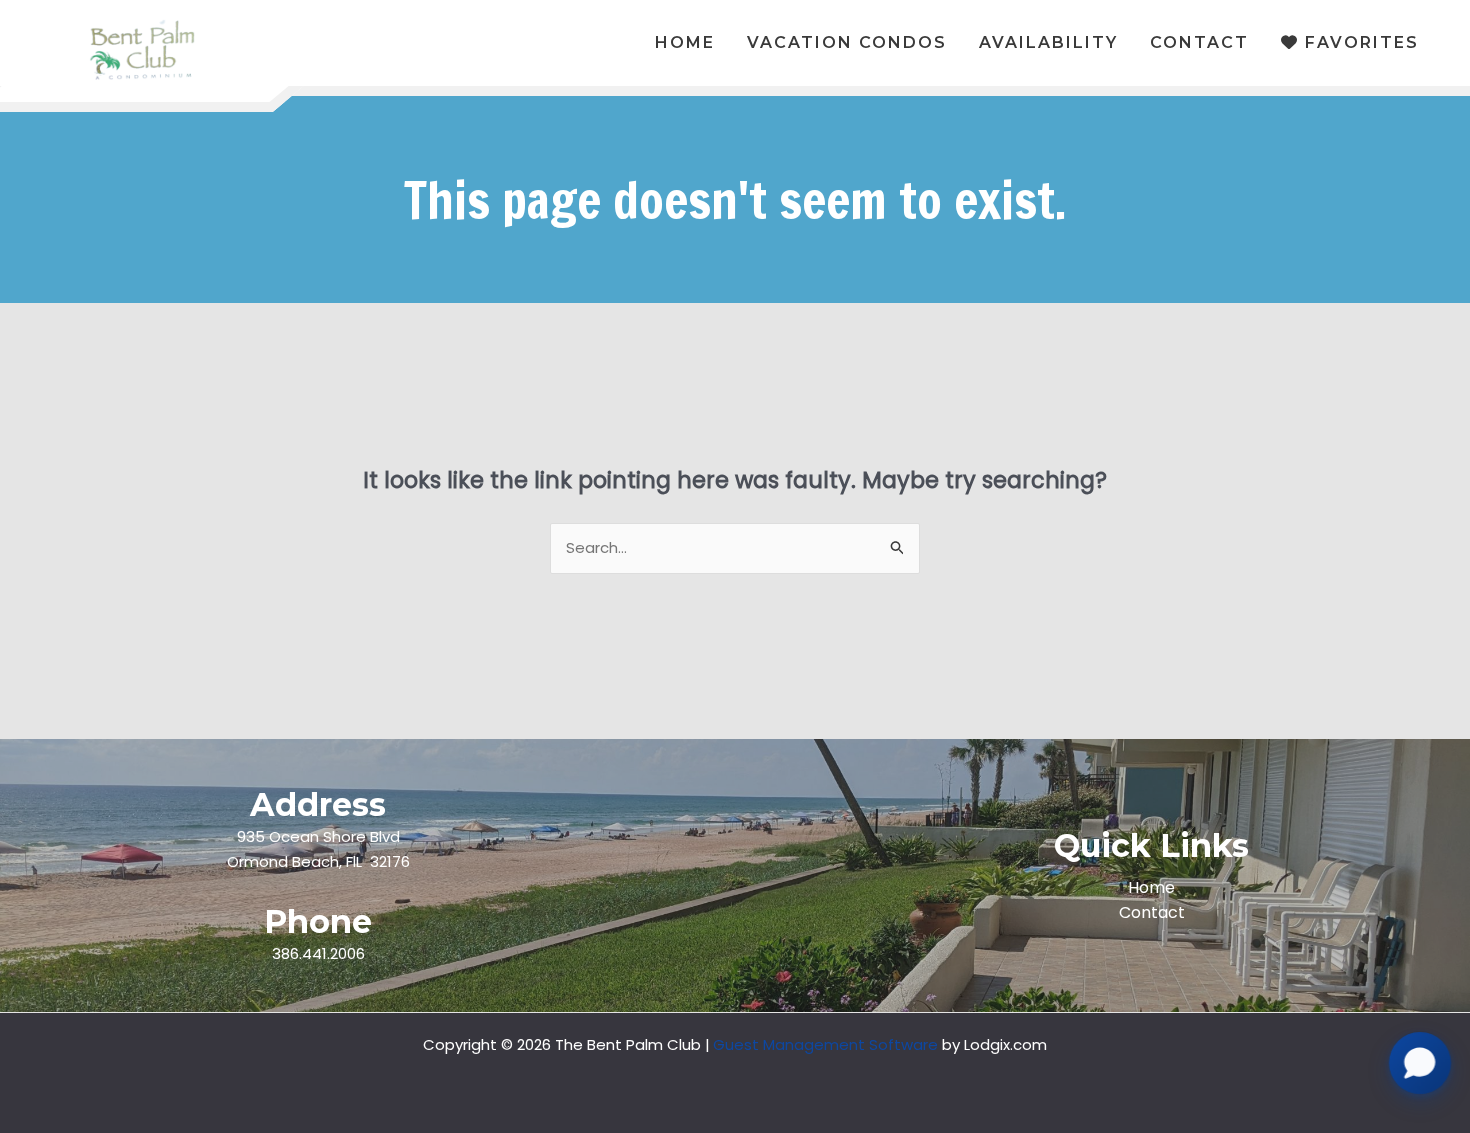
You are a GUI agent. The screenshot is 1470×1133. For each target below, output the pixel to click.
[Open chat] (1420, 1073)
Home (1151, 887)
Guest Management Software (825, 1044)
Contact (1152, 912)
